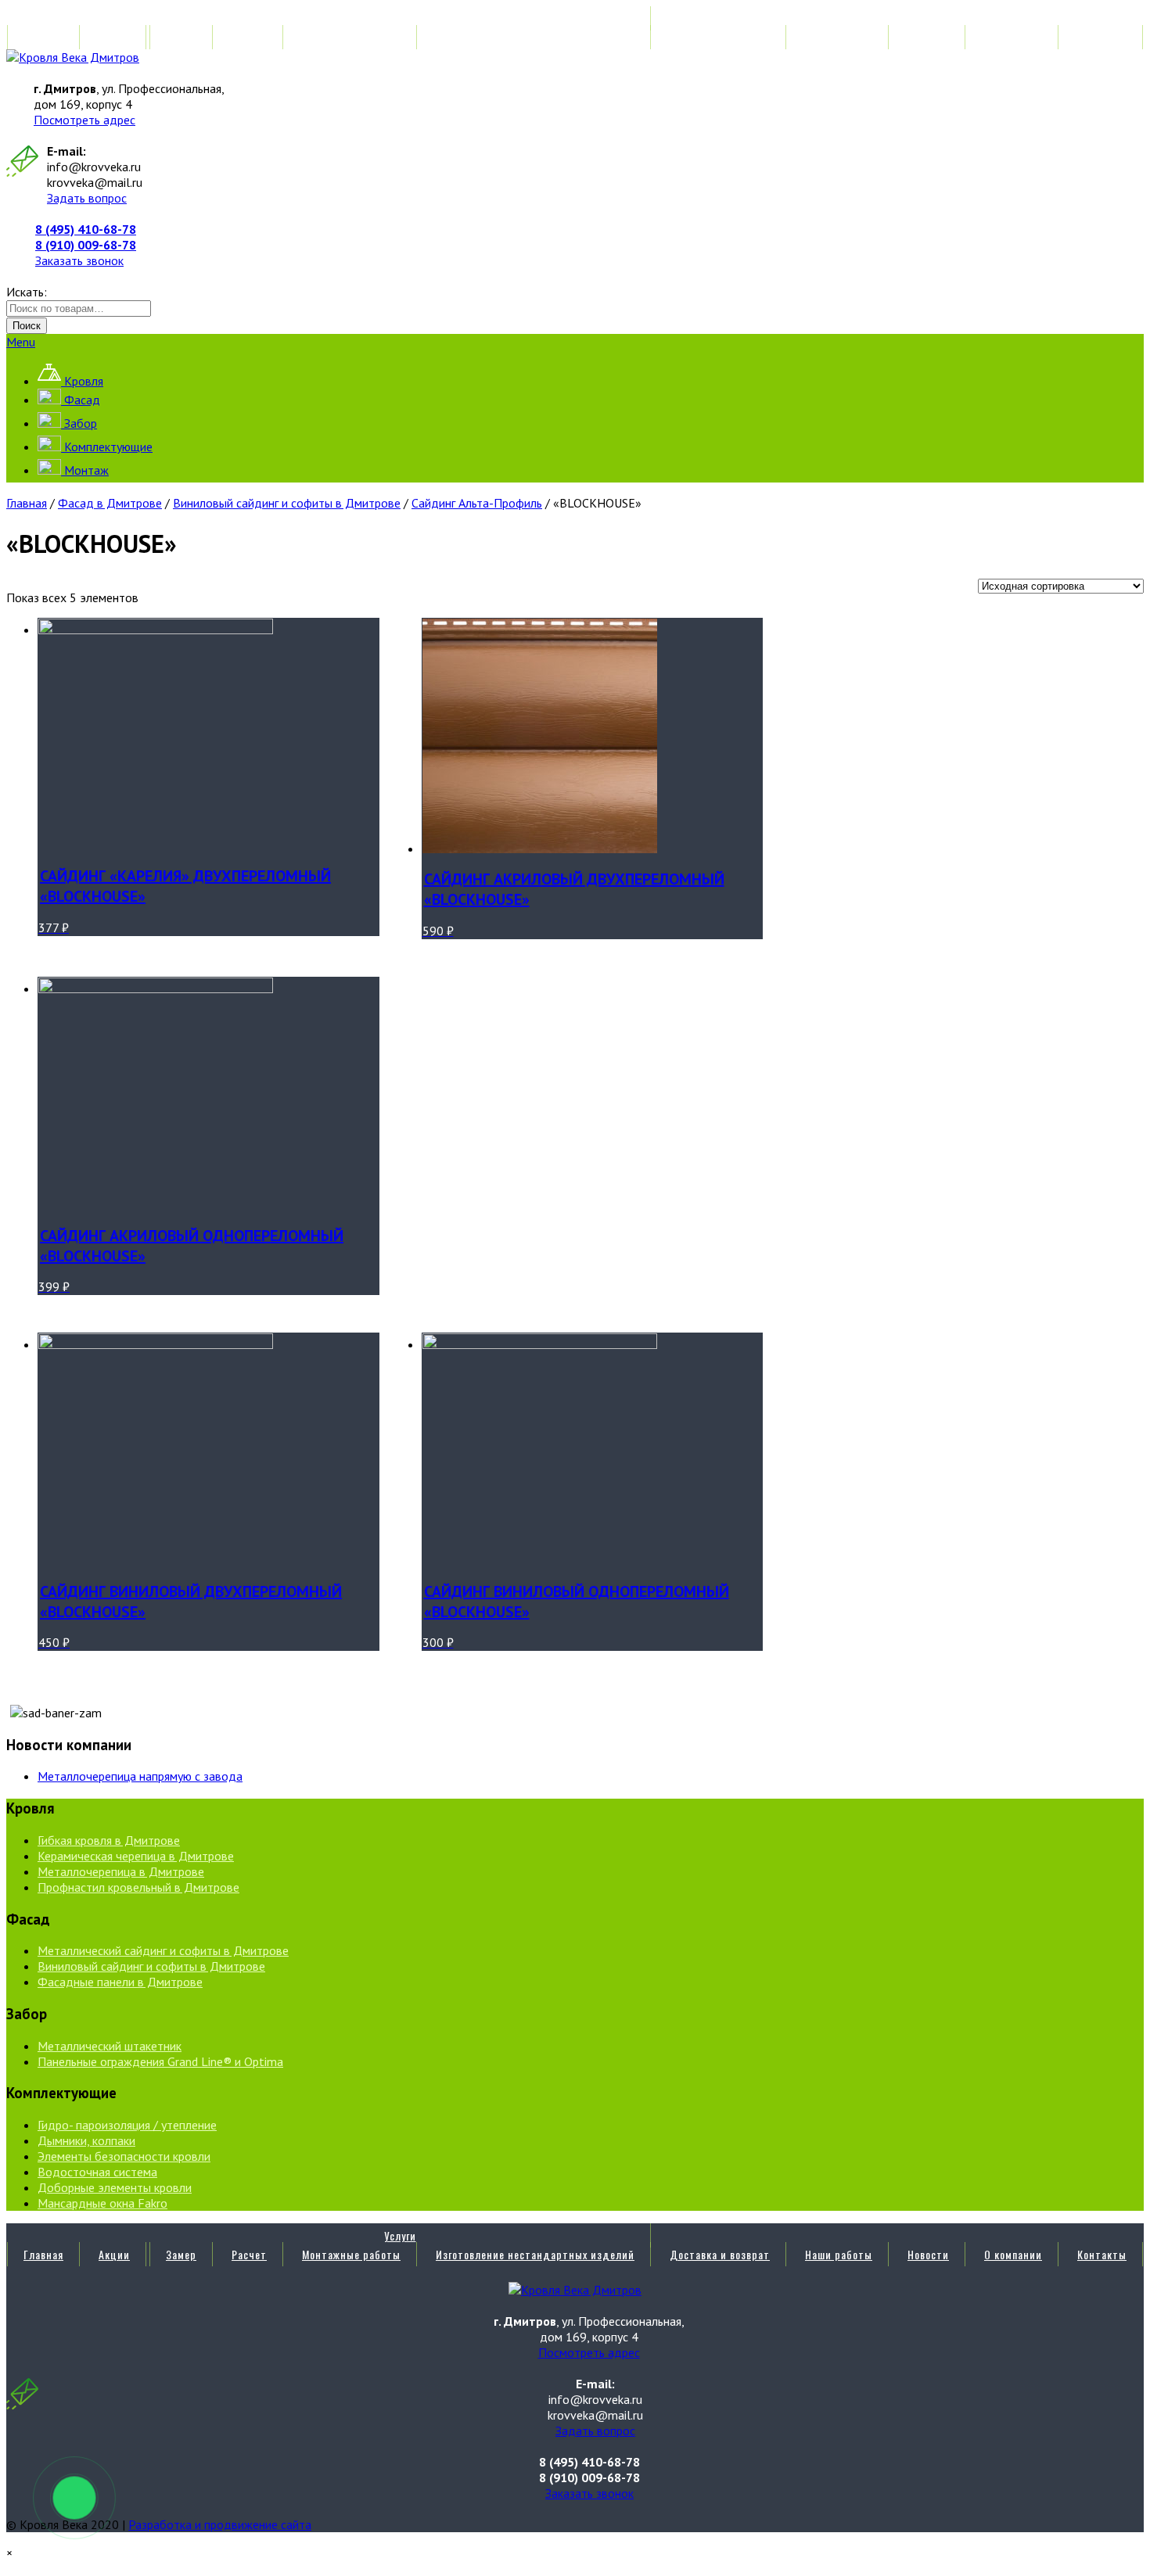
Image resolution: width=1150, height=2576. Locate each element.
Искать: (27, 292)
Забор (79, 423)
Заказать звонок (79, 260)
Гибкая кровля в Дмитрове (109, 1840)
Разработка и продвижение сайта (220, 2524)
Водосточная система (97, 2172)
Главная (43, 37)
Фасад (81, 400)
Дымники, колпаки (86, 2140)
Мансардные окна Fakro (102, 2203)
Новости (928, 37)
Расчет (249, 37)
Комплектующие (107, 447)
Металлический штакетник (110, 2046)
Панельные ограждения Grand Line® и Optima (160, 2061)
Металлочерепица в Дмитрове (121, 1871)
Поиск (27, 326)
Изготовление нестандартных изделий (535, 37)
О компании (1013, 37)
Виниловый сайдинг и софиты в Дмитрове (287, 503)
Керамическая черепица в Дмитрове (136, 1856)
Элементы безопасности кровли (124, 2156)
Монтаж (85, 470)
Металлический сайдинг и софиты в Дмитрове (163, 1950)
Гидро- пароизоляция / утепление (127, 2125)
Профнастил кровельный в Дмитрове (138, 1887)
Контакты (1102, 37)
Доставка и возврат (720, 37)
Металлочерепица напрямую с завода (140, 1776)
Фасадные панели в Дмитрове (120, 1982)
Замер (181, 37)
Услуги (400, 18)
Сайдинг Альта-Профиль (477, 503)
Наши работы (839, 37)
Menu (21, 342)
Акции (114, 37)
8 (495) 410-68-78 (86, 229)
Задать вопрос (87, 198)
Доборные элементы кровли (115, 2187)
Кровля (82, 381)
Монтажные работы (351, 37)
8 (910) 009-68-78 (86, 245)
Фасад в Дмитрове (110, 503)
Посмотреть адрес (84, 120)
